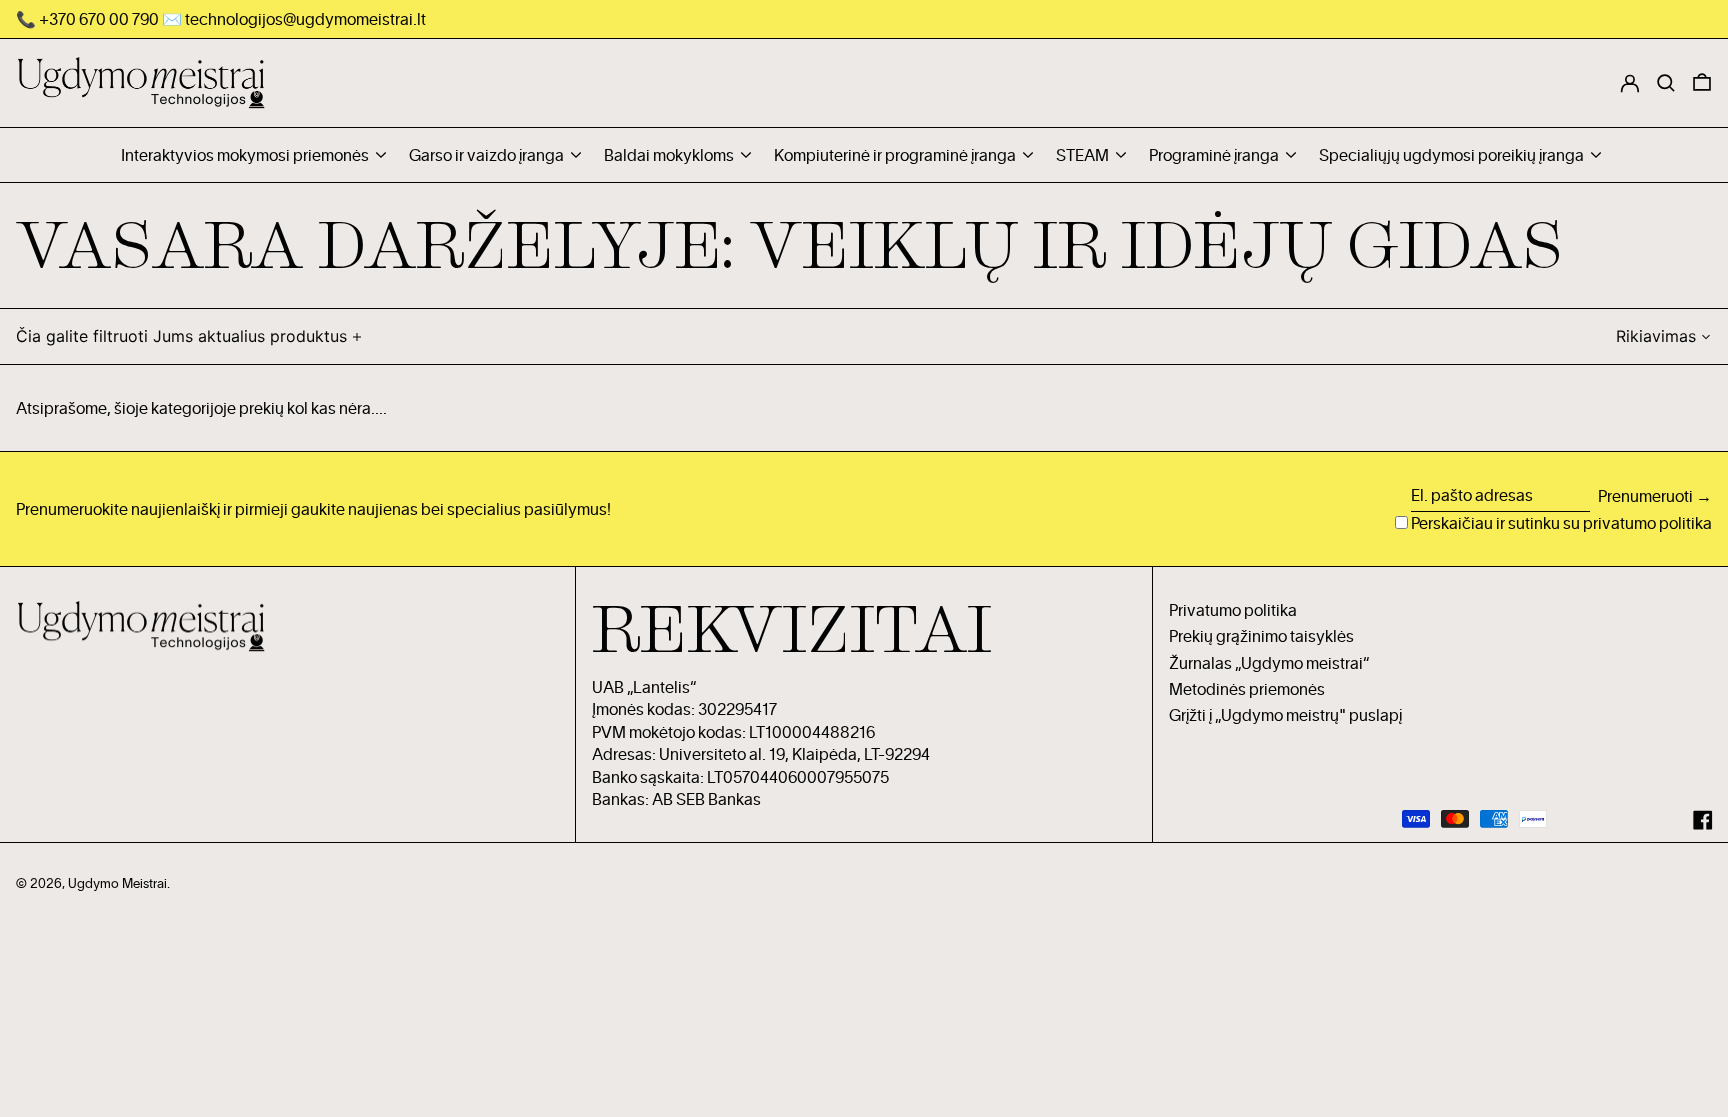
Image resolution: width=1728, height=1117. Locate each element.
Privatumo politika (1233, 610)
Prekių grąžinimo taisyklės (1261, 636)
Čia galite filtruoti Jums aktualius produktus (181, 336)
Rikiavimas (1656, 336)
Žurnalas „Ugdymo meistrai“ (1269, 663)
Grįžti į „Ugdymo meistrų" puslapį (1285, 715)
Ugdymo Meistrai (117, 883)
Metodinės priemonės (1247, 689)
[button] (1702, 83)
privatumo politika (1647, 523)
